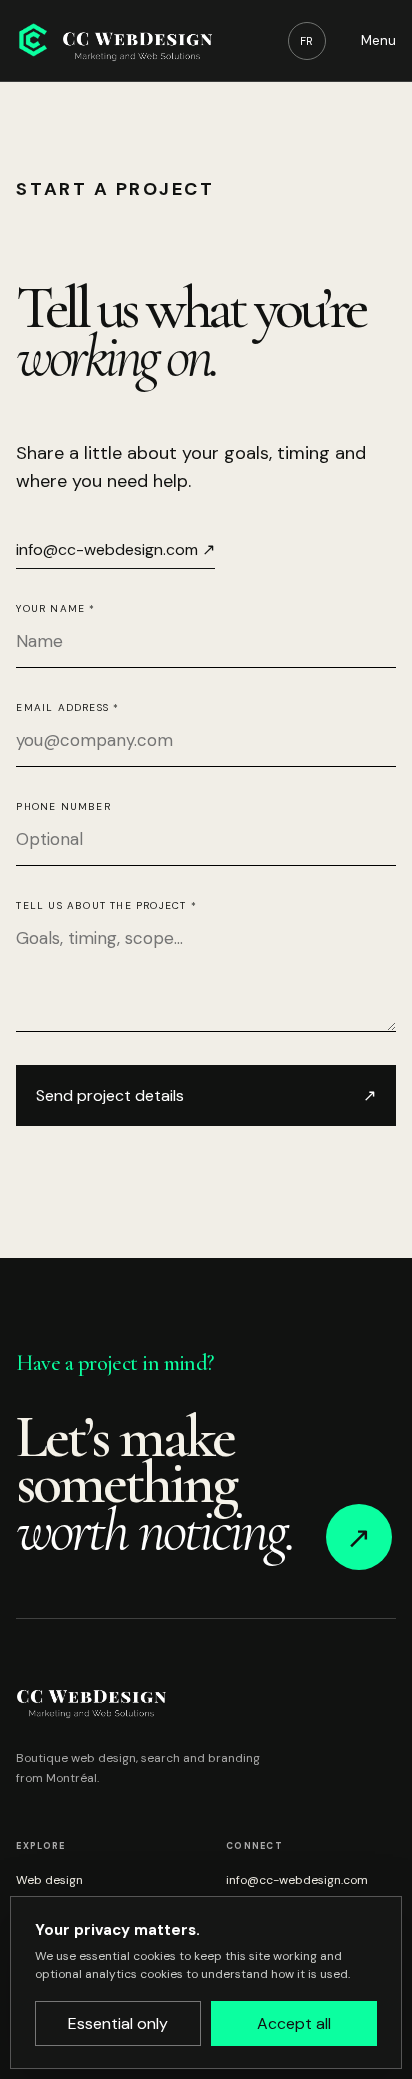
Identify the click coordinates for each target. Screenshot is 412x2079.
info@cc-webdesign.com (297, 1880)
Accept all (294, 2023)
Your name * (55, 608)
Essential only (118, 2023)
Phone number (63, 806)
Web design (49, 1880)
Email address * (67, 707)
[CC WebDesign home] (114, 40)
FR (306, 41)
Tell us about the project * (106, 905)
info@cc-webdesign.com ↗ (115, 549)
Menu (378, 40)
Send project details (205, 1095)
